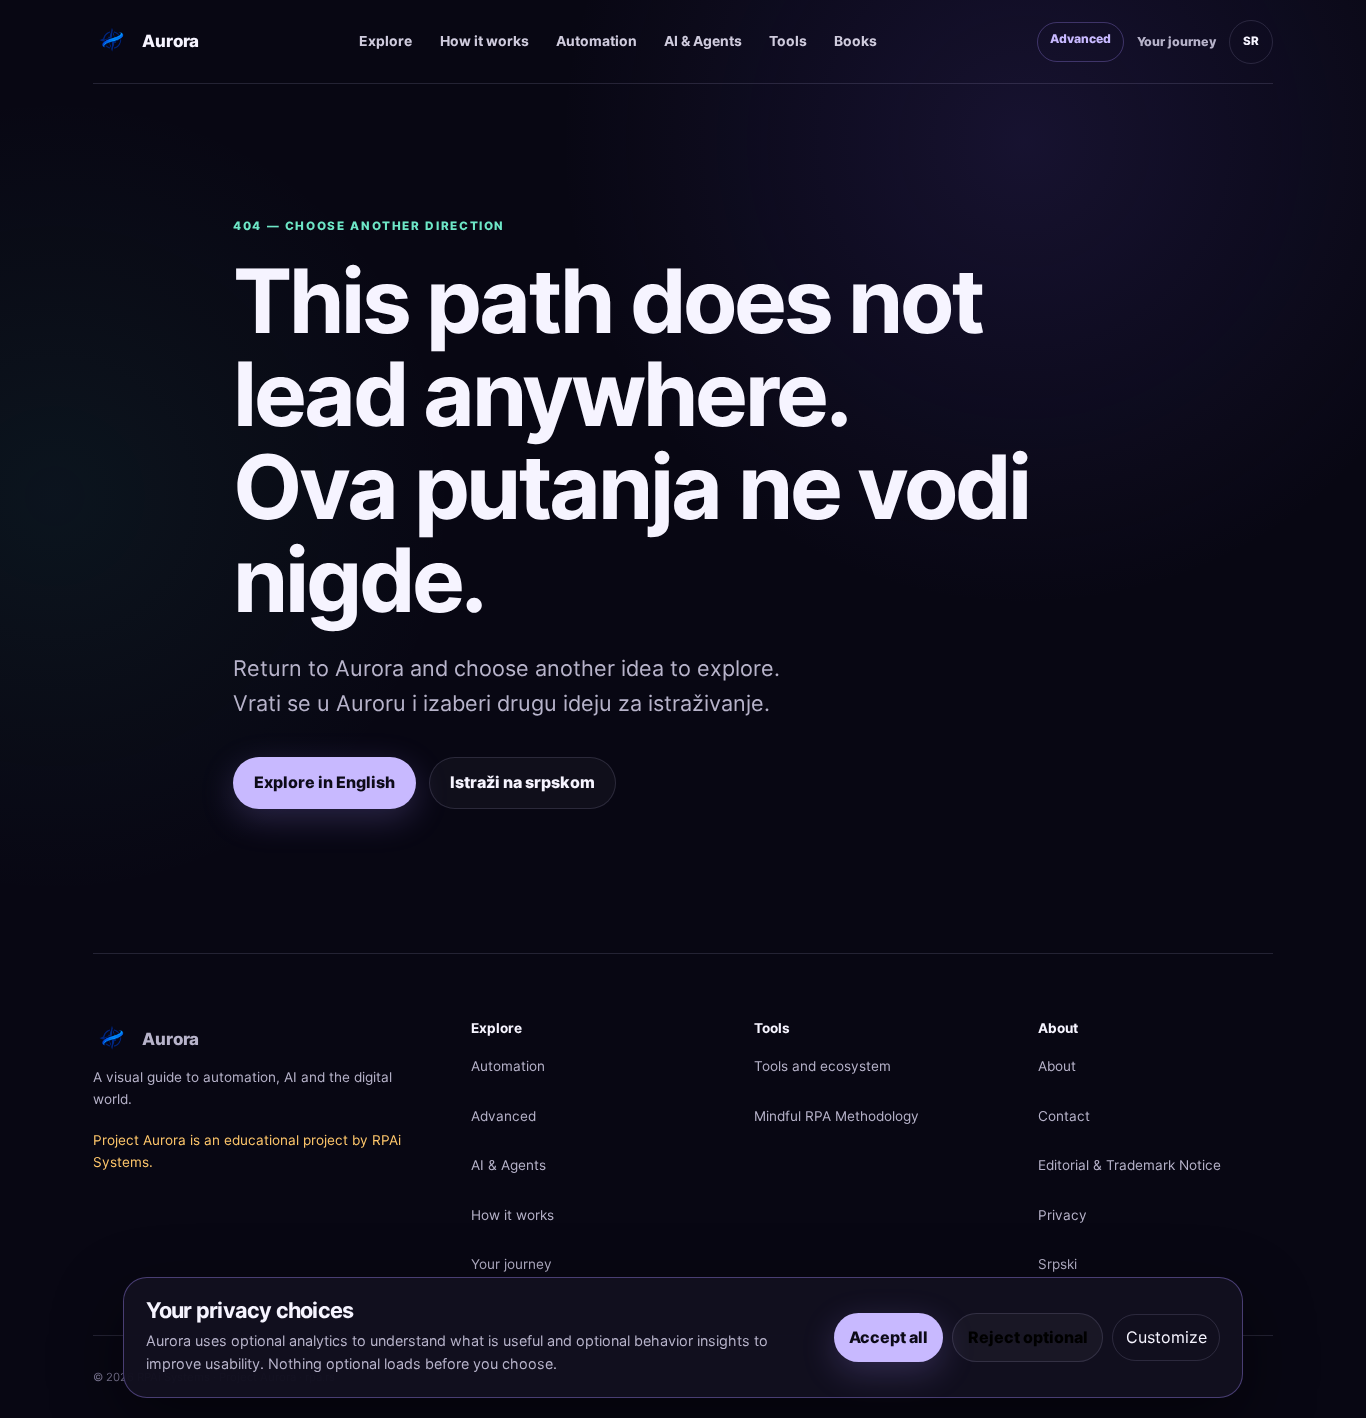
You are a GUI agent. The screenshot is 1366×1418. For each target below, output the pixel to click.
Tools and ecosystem (822, 1066)
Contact (1064, 1116)
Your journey (1176, 41)
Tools (788, 41)
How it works (484, 41)
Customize (1166, 1337)
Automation (596, 41)
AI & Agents (703, 41)
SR (1251, 41)
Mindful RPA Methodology (836, 1116)
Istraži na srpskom (522, 782)
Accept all (888, 1337)
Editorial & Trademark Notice (1129, 1165)
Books (855, 41)
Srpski (1057, 1264)
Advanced (1080, 38)
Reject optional (1028, 1337)
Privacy (1062, 1215)
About (1057, 1066)
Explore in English (324, 782)
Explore (385, 41)
